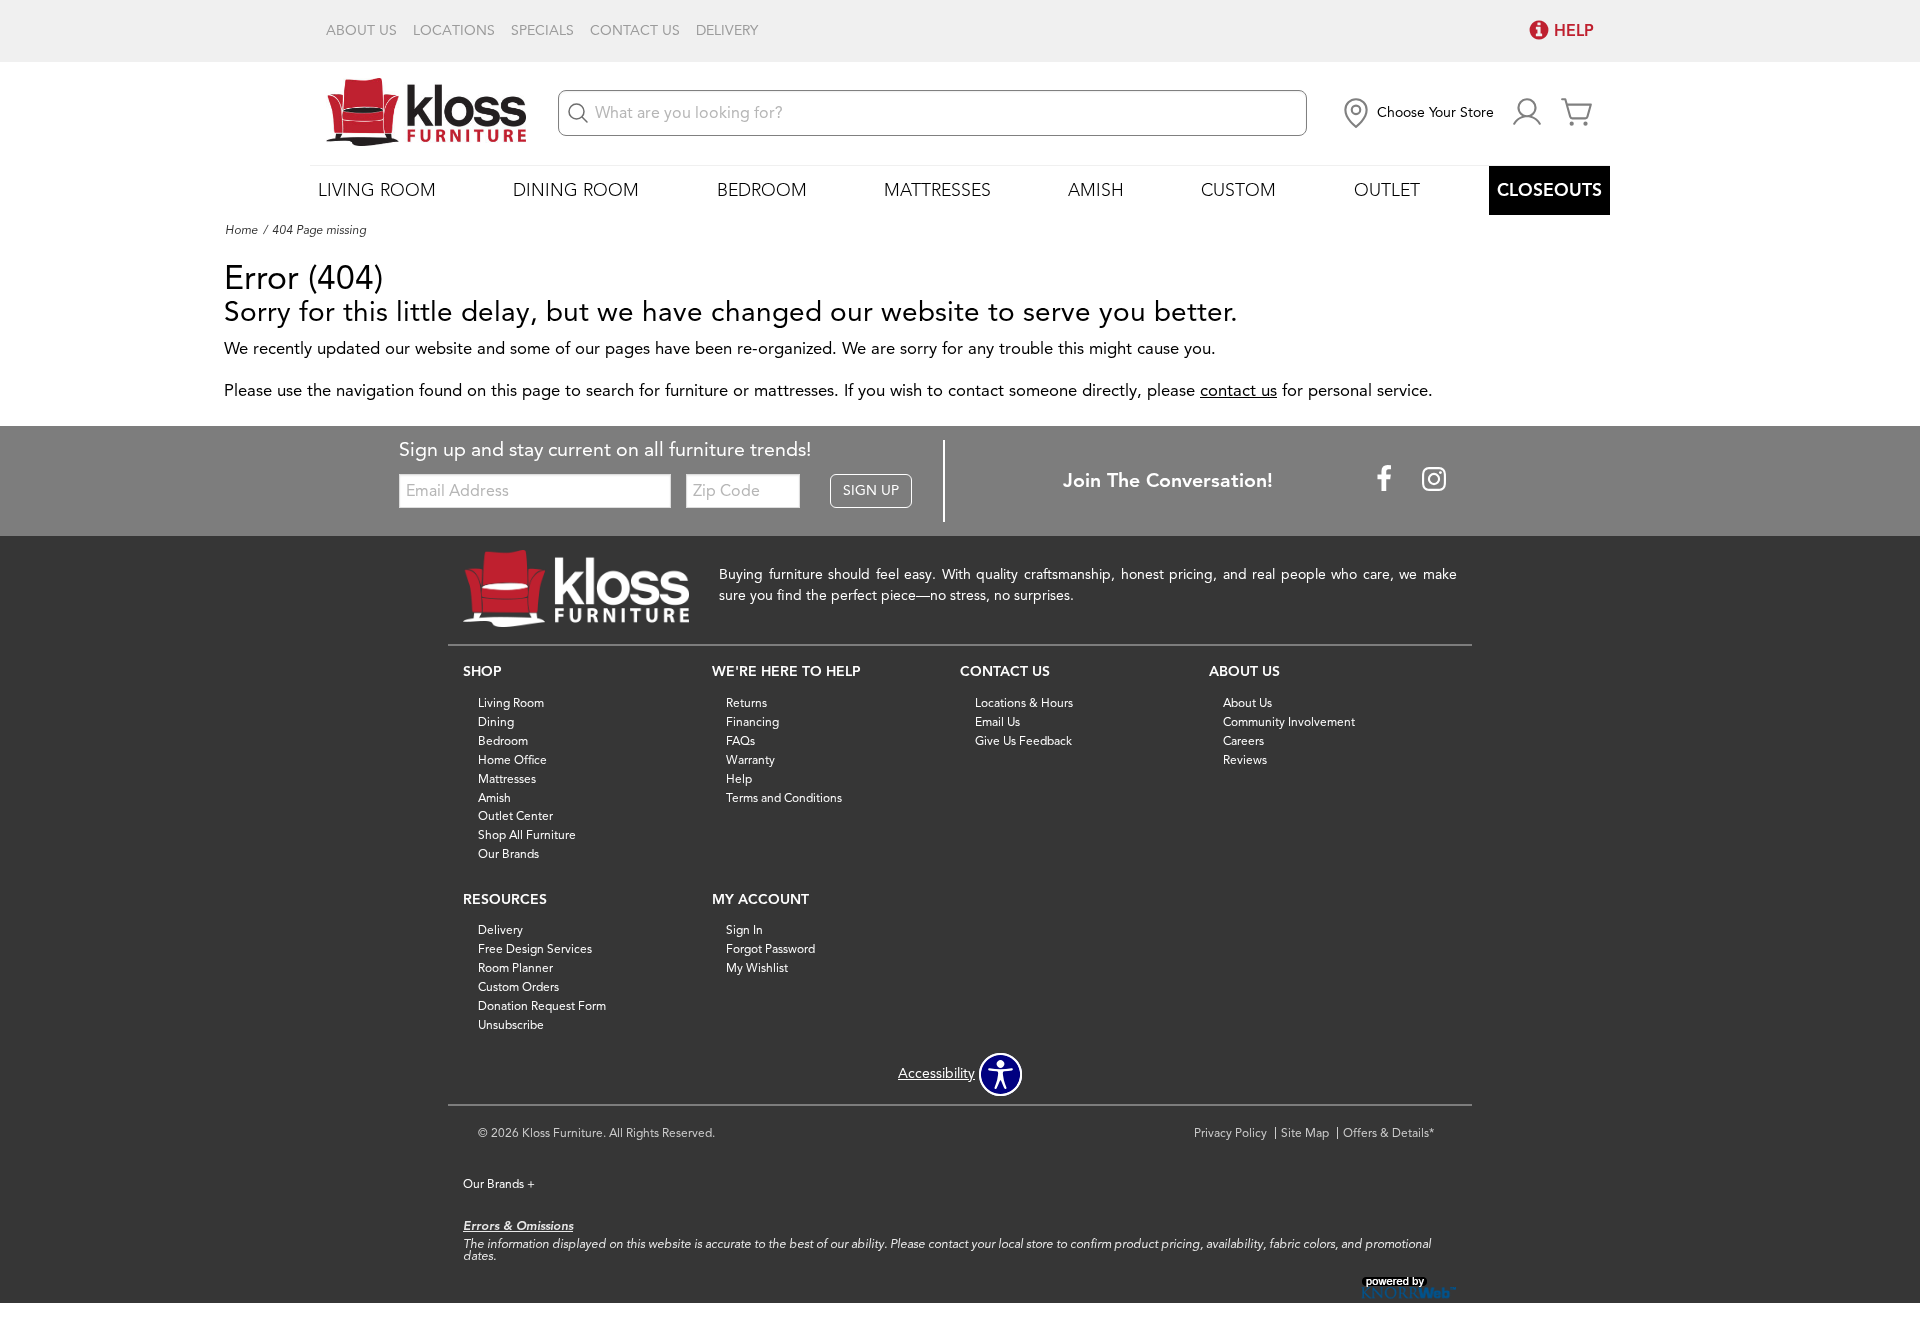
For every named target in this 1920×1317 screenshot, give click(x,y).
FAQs (740, 740)
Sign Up (871, 490)
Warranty (750, 759)
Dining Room (576, 190)
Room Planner (515, 967)
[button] (1416, 113)
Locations (454, 31)
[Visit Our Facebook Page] (1386, 479)
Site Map (1305, 1132)
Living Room (377, 190)
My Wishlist (757, 967)
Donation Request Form (542, 1005)
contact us (1238, 390)
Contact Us (635, 31)
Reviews (1245, 759)
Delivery (727, 31)
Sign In (744, 929)
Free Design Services (535, 948)
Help (739, 777)
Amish (1096, 190)
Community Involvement (1289, 721)
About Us (361, 31)
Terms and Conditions (784, 796)
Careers (1243, 740)
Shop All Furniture (527, 834)
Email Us (997, 721)
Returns (746, 702)
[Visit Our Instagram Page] (1434, 479)
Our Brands (508, 853)
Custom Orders (518, 986)
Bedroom (762, 190)
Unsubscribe (511, 1024)
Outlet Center (515, 815)
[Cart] (1577, 113)
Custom (1238, 190)
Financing (752, 721)
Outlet (1387, 190)
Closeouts (1549, 190)
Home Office (512, 759)
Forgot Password (770, 948)
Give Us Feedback (1023, 740)
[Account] (1527, 113)
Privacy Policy (1230, 1132)
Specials (542, 31)
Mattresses (937, 190)
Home (241, 230)
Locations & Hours (1024, 702)
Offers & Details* (1388, 1132)
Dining (496, 721)
